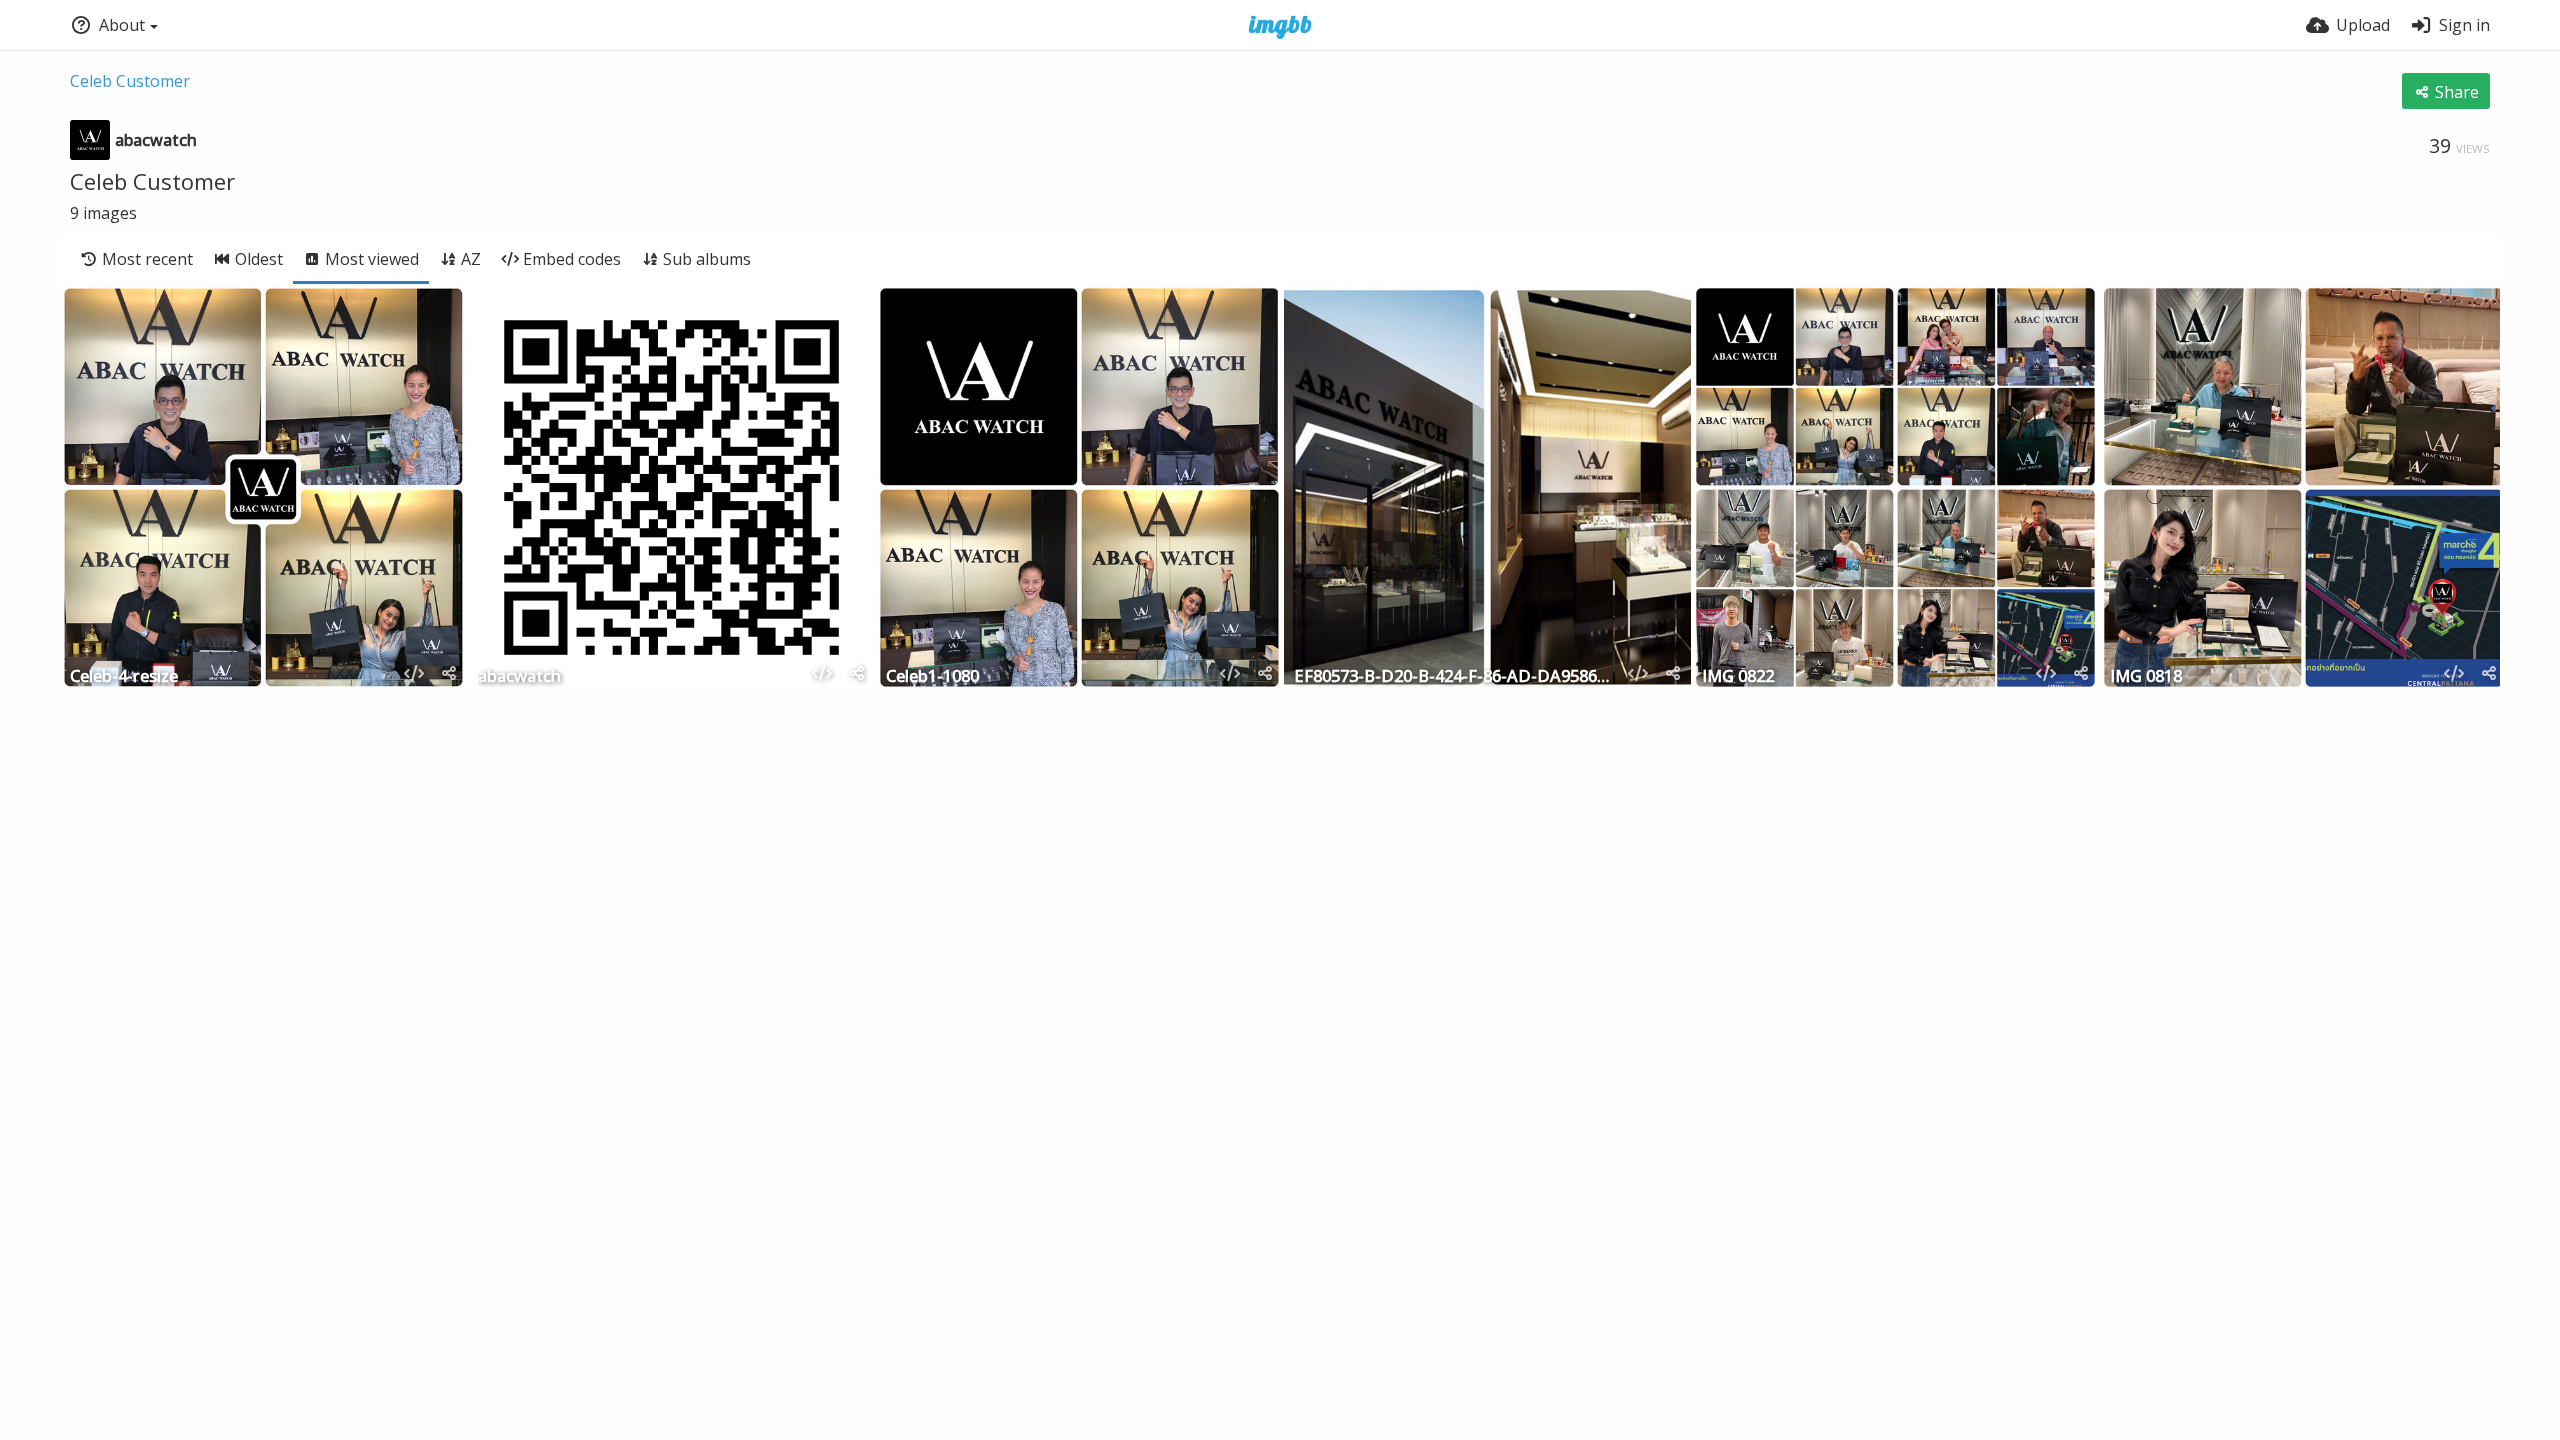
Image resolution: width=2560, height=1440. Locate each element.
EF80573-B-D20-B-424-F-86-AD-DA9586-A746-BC (1452, 677)
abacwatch (519, 677)
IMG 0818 (2146, 677)
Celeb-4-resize (124, 677)
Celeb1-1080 (932, 677)
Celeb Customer (130, 81)
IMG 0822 (1738, 677)
